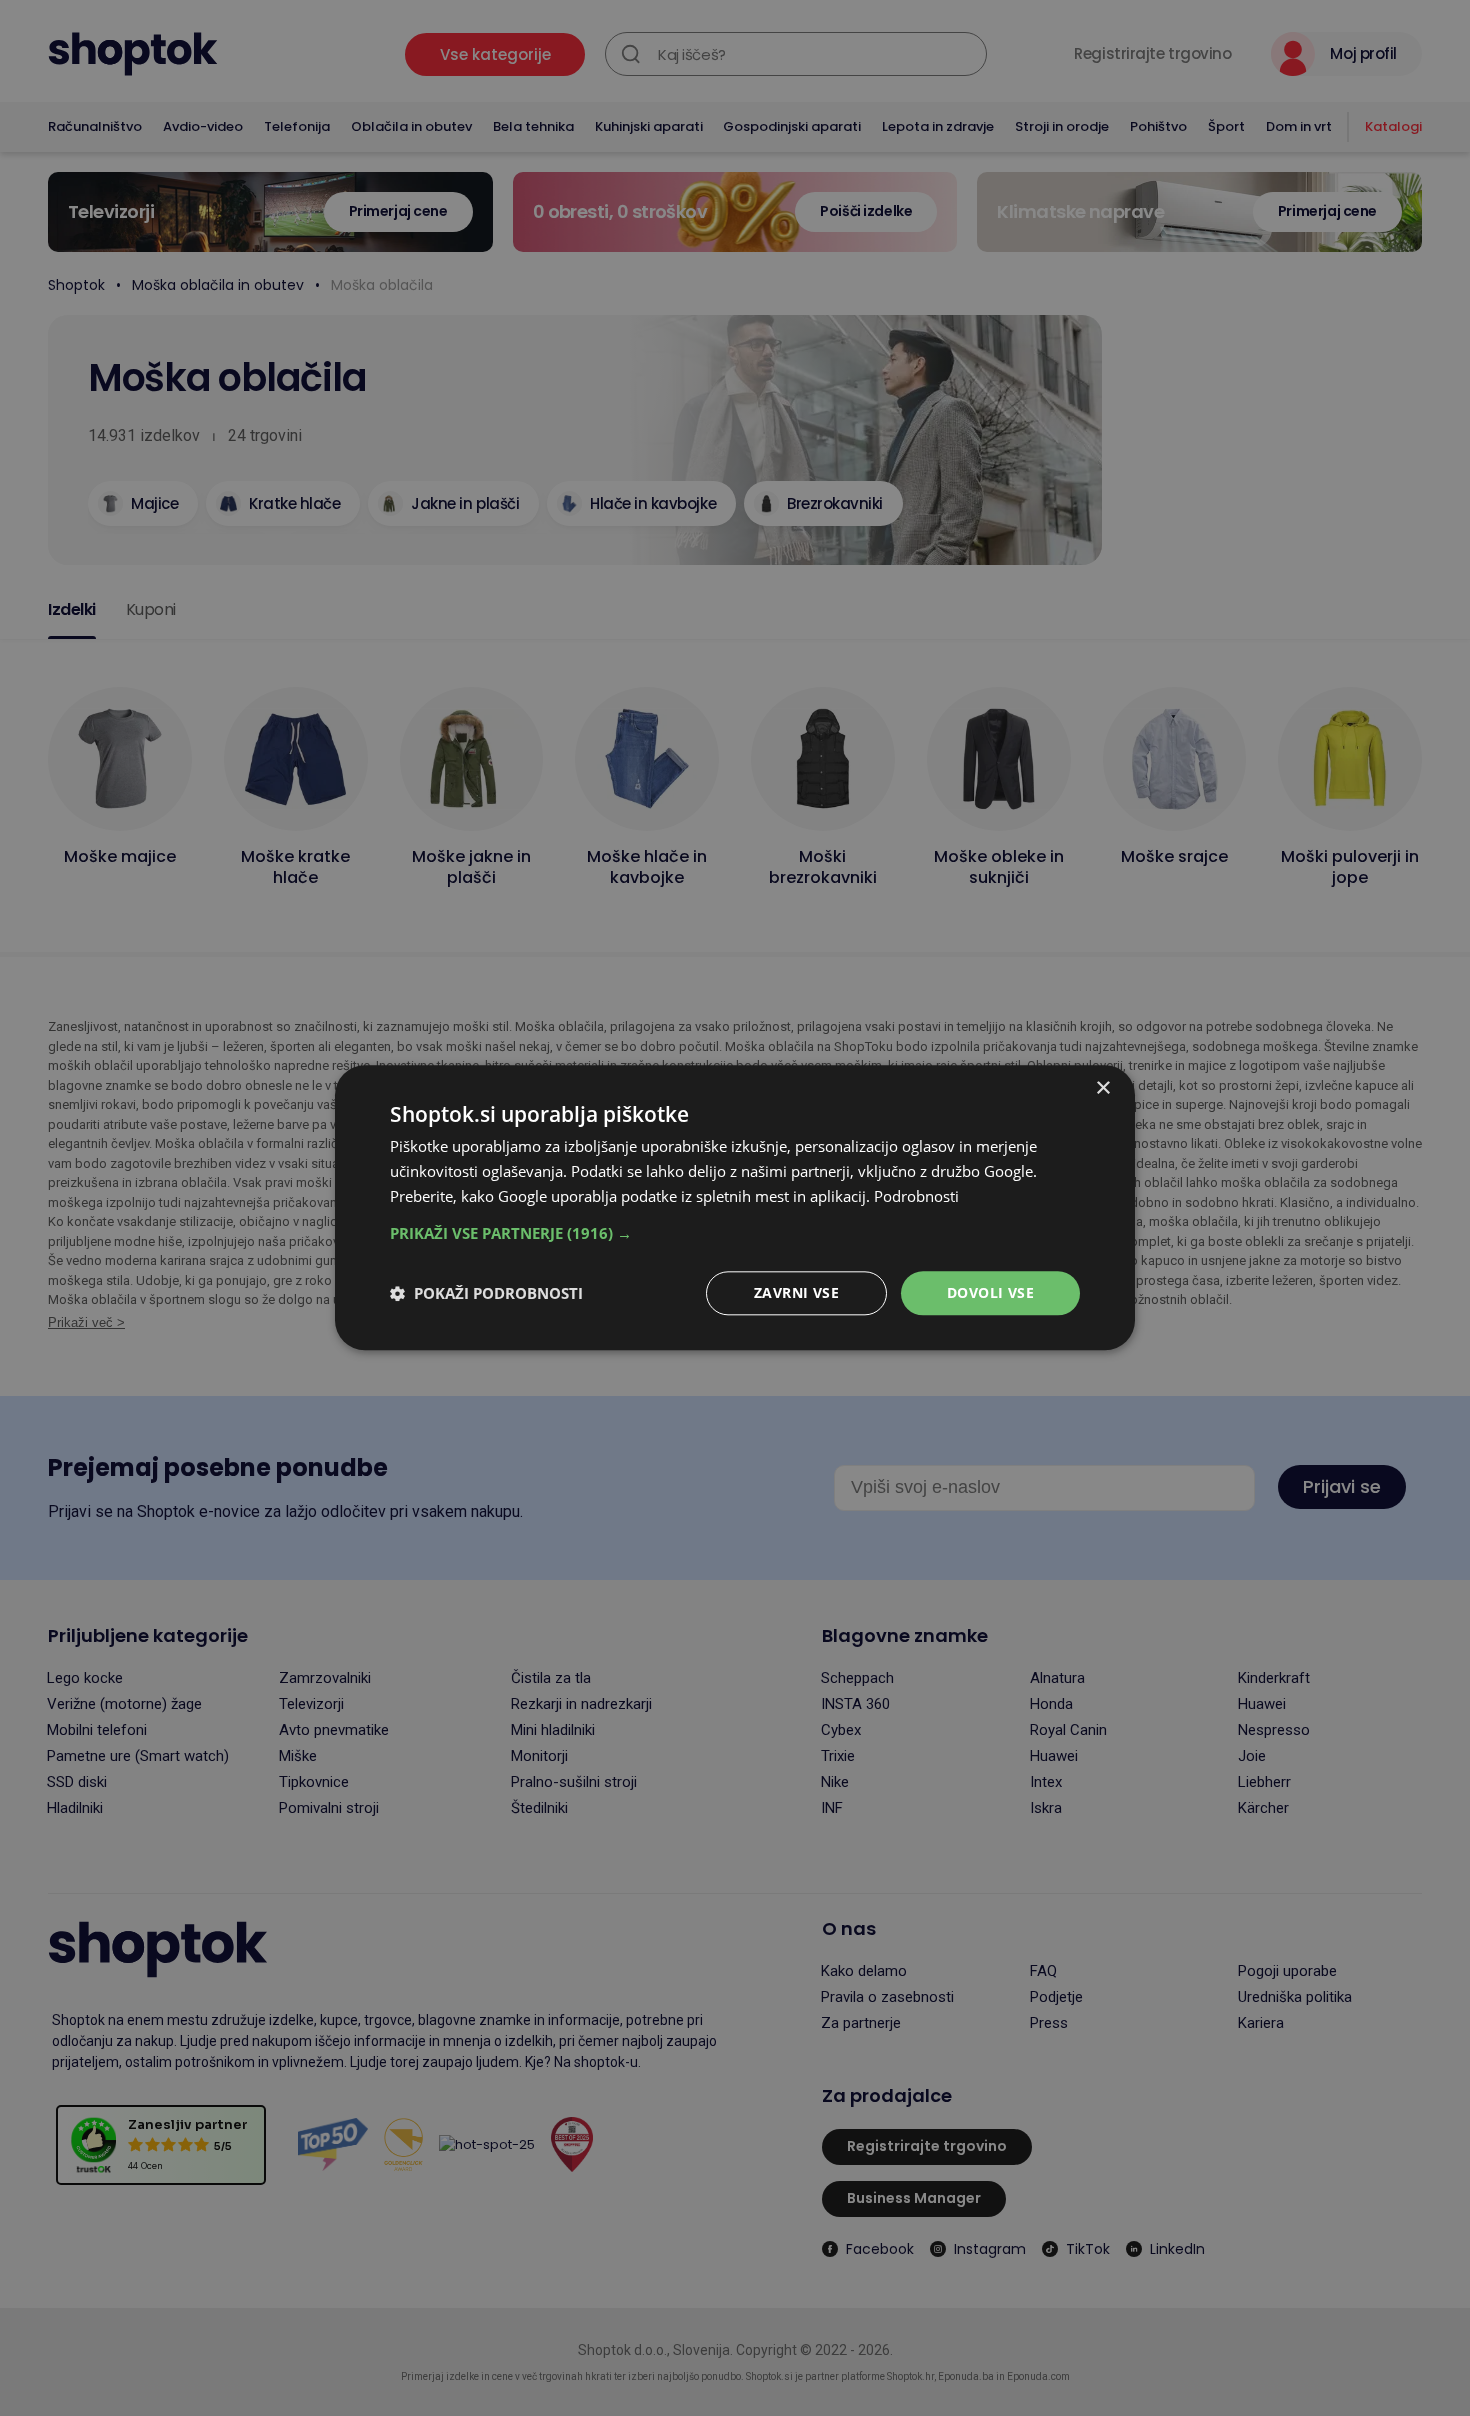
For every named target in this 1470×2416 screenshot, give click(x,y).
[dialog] (735, 1207)
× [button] (1102, 1088)
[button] (735, 1233)
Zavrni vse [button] (796, 1292)
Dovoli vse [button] (990, 1292)
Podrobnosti (916, 1196)
